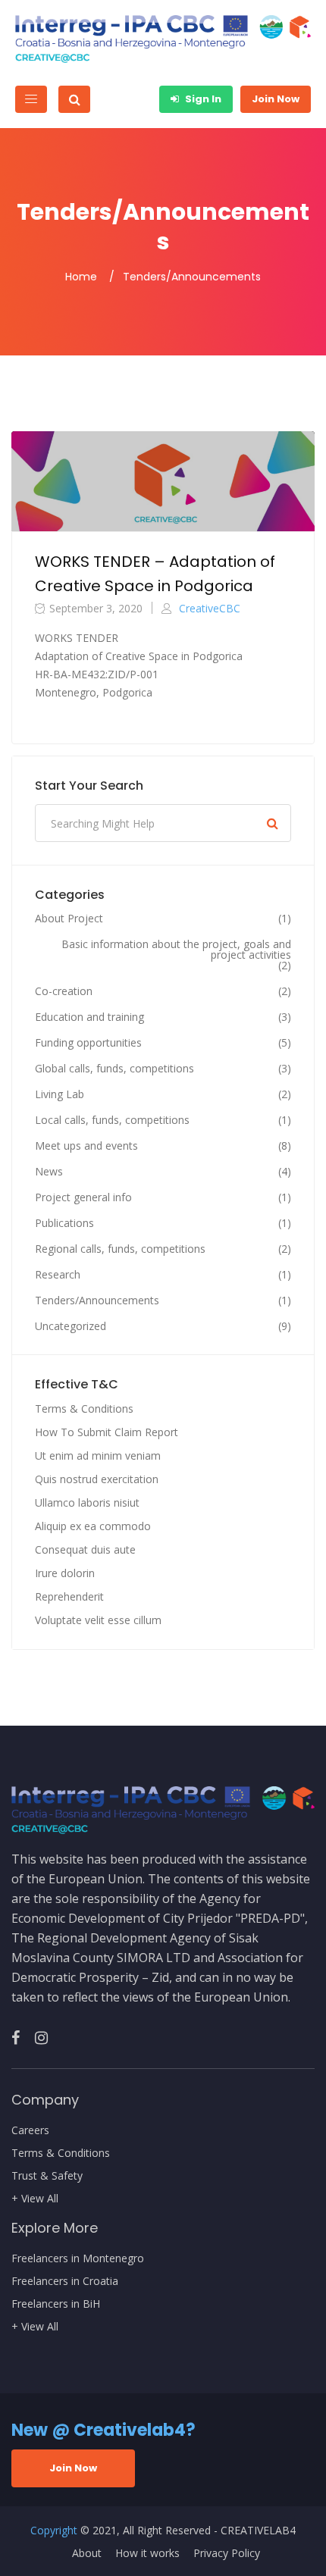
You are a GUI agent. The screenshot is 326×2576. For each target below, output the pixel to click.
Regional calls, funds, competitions (120, 1249)
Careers (30, 2130)
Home (81, 277)
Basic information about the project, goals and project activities (176, 950)
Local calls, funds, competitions (112, 1120)
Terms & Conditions (84, 1409)
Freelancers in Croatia (65, 2281)
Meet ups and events (86, 1146)
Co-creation (64, 991)
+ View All (35, 2199)
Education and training (89, 1017)
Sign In (202, 99)
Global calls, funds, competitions (114, 1069)
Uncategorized (71, 1326)
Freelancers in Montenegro (78, 2258)
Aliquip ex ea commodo (93, 1526)
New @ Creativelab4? (103, 2430)
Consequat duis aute (85, 1549)
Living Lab (60, 1094)
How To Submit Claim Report (107, 1432)
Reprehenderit (69, 1596)
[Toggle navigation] (31, 99)
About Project (69, 919)
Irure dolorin (65, 1573)
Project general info (83, 1197)
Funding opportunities (88, 1043)
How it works (147, 2553)
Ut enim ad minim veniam (98, 1455)
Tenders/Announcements (97, 1301)
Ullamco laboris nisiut (87, 1502)
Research (58, 1275)
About (87, 2553)
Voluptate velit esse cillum (98, 1620)
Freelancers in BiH (56, 2304)
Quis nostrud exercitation (97, 1479)
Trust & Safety (47, 2176)
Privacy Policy (227, 2553)
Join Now (276, 99)
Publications (64, 1223)
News (49, 1172)
